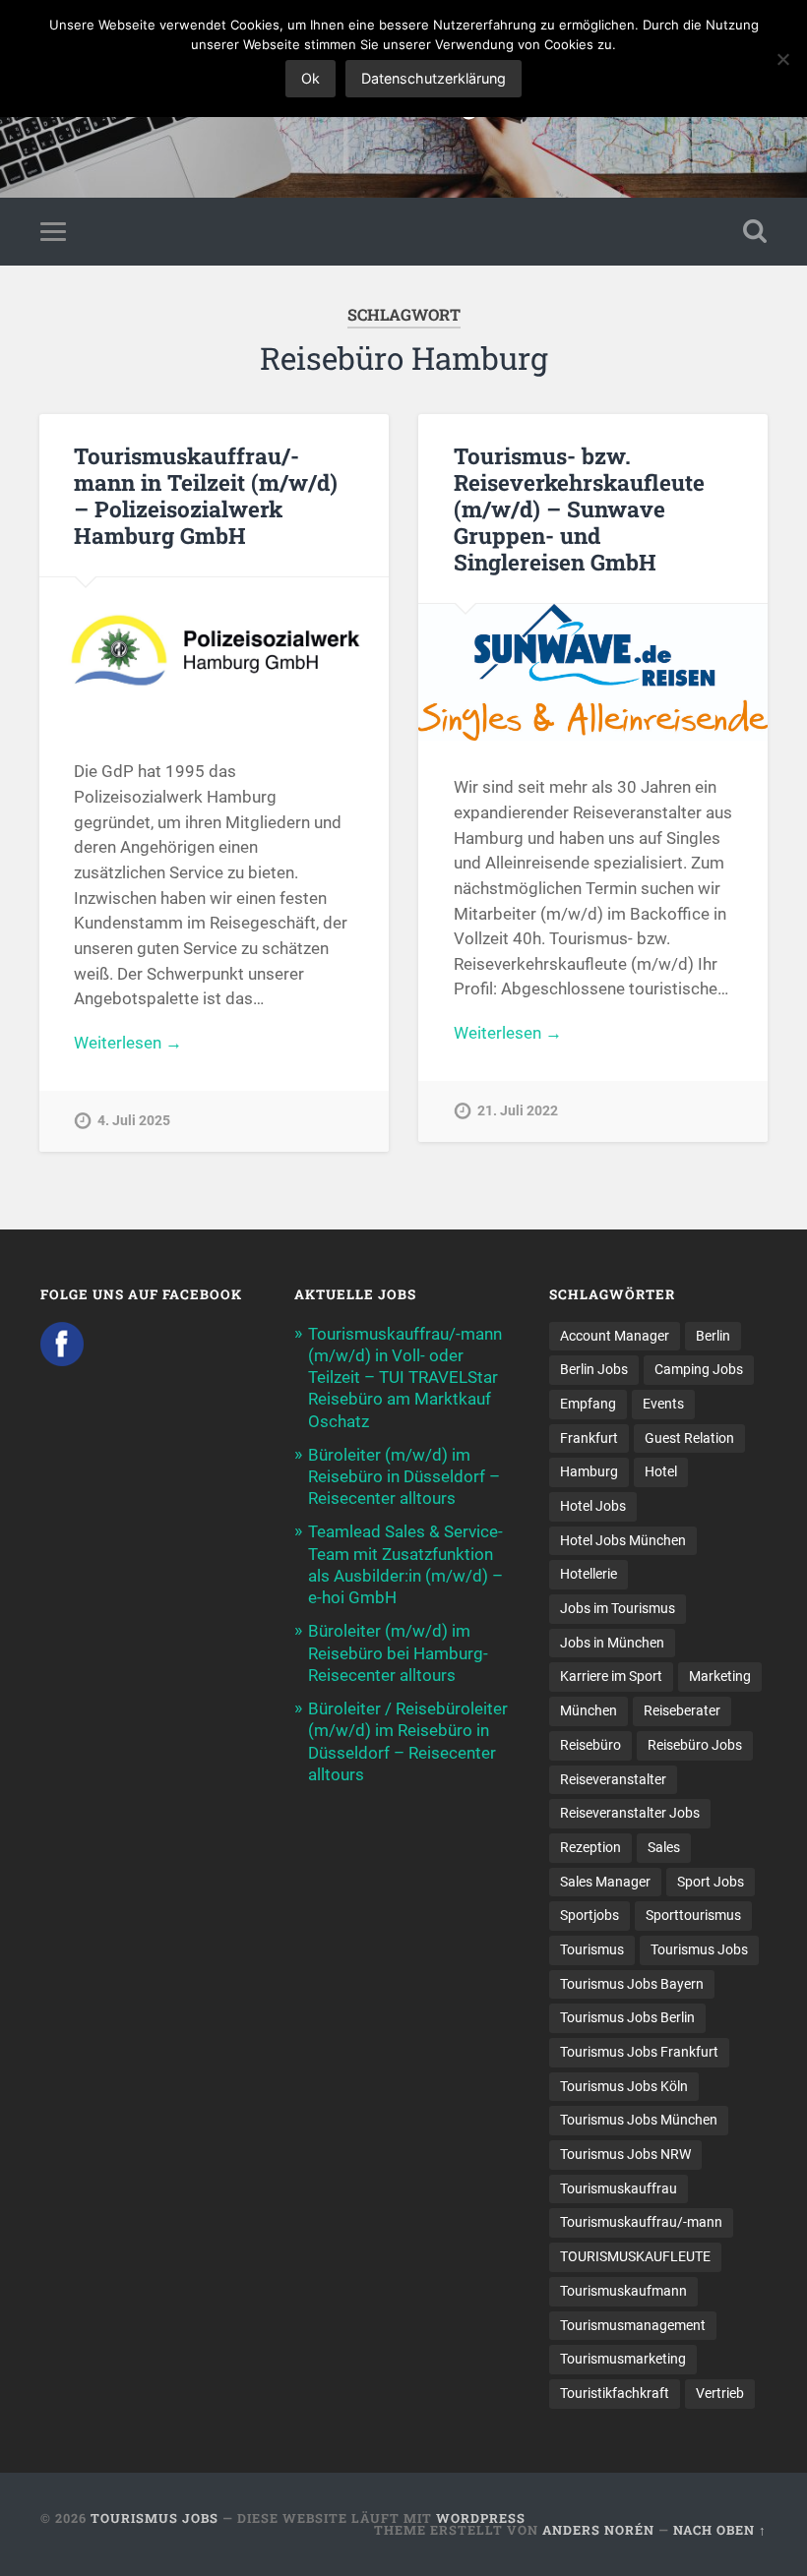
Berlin (713, 1336)
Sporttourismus (693, 1915)
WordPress (481, 2518)
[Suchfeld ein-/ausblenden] (755, 231)
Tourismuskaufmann (623, 2291)
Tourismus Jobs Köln (624, 2086)
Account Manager (615, 1336)
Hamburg (589, 1471)
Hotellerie (589, 1574)
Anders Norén (598, 2530)
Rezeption (590, 1847)
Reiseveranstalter (613, 1779)
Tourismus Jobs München (639, 2120)
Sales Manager (605, 1882)
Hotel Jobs (593, 1506)
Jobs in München (612, 1643)
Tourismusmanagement (633, 2325)
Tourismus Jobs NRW (625, 2154)
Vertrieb (720, 2393)
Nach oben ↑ (720, 2530)
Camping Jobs (699, 1369)
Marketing (720, 1676)
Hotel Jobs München (623, 1540)
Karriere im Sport (611, 1676)
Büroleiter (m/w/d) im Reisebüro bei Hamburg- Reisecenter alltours (398, 1652)
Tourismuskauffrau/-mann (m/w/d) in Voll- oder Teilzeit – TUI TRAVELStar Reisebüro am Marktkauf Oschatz (405, 1378)
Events (663, 1404)
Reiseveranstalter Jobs (630, 1813)
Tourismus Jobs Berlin (627, 2017)
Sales (664, 1847)
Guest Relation (689, 1438)
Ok (310, 78)
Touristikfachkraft (615, 2393)
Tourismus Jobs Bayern (632, 1984)
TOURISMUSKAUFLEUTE (635, 2256)
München (589, 1710)
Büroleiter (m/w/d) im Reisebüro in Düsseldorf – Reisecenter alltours (404, 1476)
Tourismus (592, 1949)
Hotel (661, 1471)
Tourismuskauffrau (619, 2188)
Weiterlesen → (128, 1043)
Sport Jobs (711, 1882)
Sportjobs (590, 1915)
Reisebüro (590, 1745)
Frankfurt (589, 1438)
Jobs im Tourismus (618, 1608)
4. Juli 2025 (134, 1121)
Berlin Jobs (594, 1369)
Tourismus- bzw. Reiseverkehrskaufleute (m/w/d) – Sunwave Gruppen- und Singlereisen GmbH (579, 509)
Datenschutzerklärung (434, 78)
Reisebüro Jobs (695, 1745)
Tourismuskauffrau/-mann (641, 2222)
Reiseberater (682, 1710)
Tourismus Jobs (699, 1949)
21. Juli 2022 (518, 1111)
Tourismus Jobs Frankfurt (639, 2052)
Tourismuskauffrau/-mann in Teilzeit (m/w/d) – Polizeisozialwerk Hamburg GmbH (206, 495)
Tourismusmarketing (623, 2359)
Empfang (588, 1404)
